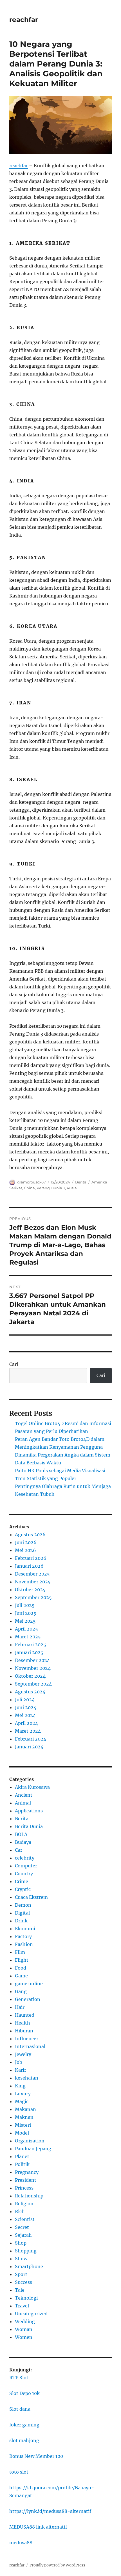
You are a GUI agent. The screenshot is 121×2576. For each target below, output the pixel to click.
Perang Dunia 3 (51, 1188)
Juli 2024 (25, 1700)
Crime (22, 1881)
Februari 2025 (31, 1645)
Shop (21, 2243)
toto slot (19, 2472)
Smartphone (29, 2266)
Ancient (24, 1795)
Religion (24, 2204)
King (20, 2086)
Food (21, 1968)
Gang (21, 1991)
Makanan (25, 2109)
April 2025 (26, 1629)
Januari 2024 (29, 1747)
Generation (28, 1999)
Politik (22, 2164)
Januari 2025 (29, 1652)
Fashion (24, 1944)
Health (23, 2023)
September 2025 (33, 1597)
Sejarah (23, 2235)
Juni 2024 (26, 1707)
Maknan (24, 2117)
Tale (20, 2290)
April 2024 (26, 1723)
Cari (14, 1364)
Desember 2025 (32, 1574)
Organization (30, 2141)
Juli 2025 (25, 1605)
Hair (20, 2007)
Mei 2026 (25, 1550)
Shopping (26, 2251)
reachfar (24, 20)
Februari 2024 (31, 1739)
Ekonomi (25, 1929)
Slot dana (20, 2409)
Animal (23, 1803)
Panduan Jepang (33, 2149)
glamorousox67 (32, 1182)
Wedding (25, 2321)
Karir (21, 2070)
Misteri (23, 2125)
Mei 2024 (25, 1715)
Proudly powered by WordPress (57, 2565)
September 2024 (33, 1684)
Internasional (30, 2046)
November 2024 (33, 1668)
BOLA (21, 1834)
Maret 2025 (28, 1637)
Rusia (72, 1188)
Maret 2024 (28, 1731)
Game (21, 1976)
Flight (22, 1960)
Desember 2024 (32, 1660)
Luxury (23, 2094)
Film (20, 1952)
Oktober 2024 (30, 1676)
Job (19, 2062)
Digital (22, 1913)
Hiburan (24, 2031)
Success (23, 2282)
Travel (22, 2306)
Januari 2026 (29, 1566)
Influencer (27, 2039)
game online (29, 1984)
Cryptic (23, 1889)
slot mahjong (24, 2440)
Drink (21, 1921)
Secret (22, 2227)
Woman (24, 2329)
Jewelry (23, 2054)
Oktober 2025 (30, 1590)
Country (24, 1874)
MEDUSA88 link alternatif (38, 2527)
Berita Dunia (29, 1826)
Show (21, 2259)
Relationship (29, 2196)
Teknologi (26, 2298)
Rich (20, 2211)
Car (19, 1850)
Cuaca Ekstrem (31, 1897)
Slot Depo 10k (24, 2393)
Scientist (25, 2219)
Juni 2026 (26, 1542)
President (26, 2180)
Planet (22, 2156)
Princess (24, 2188)
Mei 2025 (25, 1621)
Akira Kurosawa (32, 1787)
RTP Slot (19, 2378)
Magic (22, 2101)
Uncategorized (31, 2314)
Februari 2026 (31, 1558)
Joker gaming (24, 2425)
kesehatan (27, 2078)
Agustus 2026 (30, 1535)
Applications (29, 1811)
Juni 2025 (26, 1613)
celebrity (25, 1858)
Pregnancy (27, 2172)
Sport (21, 2274)
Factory (23, 1936)
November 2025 (33, 1582)
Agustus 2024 (30, 1692)
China (29, 1188)
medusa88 (21, 2543)
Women (24, 2337)
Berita (81, 1182)
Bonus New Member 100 (36, 2456)
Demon (23, 1905)
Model (22, 2133)
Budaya (23, 1842)
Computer (26, 1866)
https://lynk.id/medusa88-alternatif (50, 2511)
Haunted (25, 2015)
